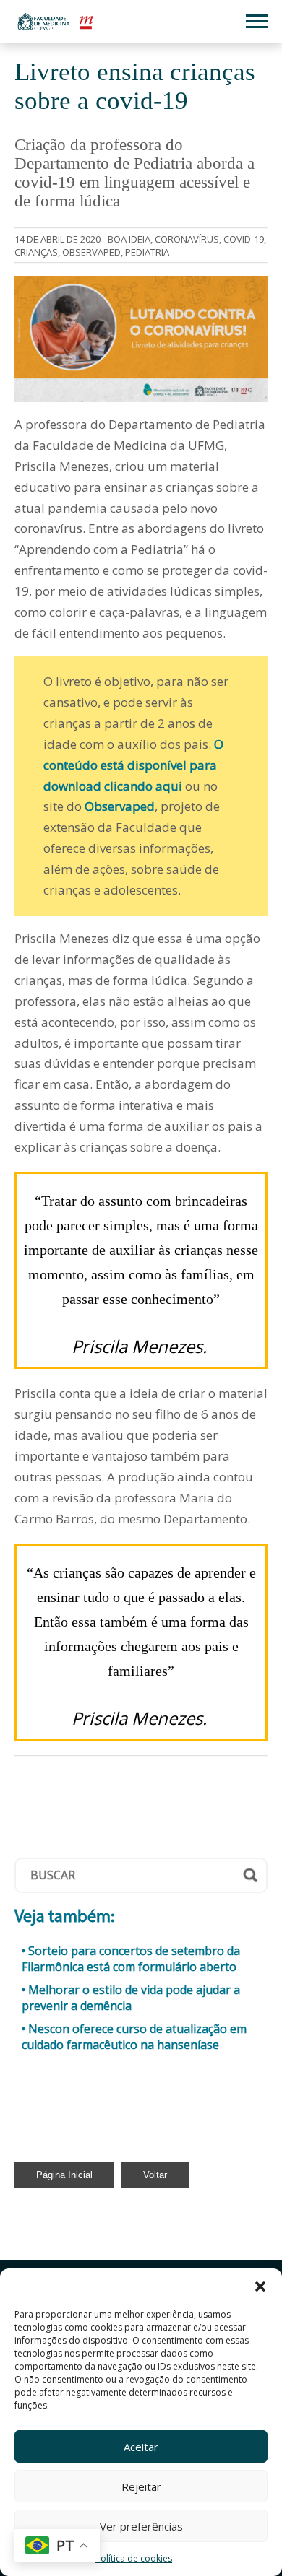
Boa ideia (129, 239)
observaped (91, 252)
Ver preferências (141, 2526)
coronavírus (187, 239)
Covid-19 (244, 239)
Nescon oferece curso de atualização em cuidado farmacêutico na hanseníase (134, 2037)
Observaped (120, 806)
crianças (36, 252)
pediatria (147, 252)
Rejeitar (141, 2486)
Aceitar (141, 2447)
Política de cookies (134, 2558)
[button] (260, 2286)
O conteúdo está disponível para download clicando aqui (133, 765)
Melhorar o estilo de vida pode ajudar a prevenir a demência (131, 1998)
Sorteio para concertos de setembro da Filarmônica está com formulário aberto (131, 1959)
